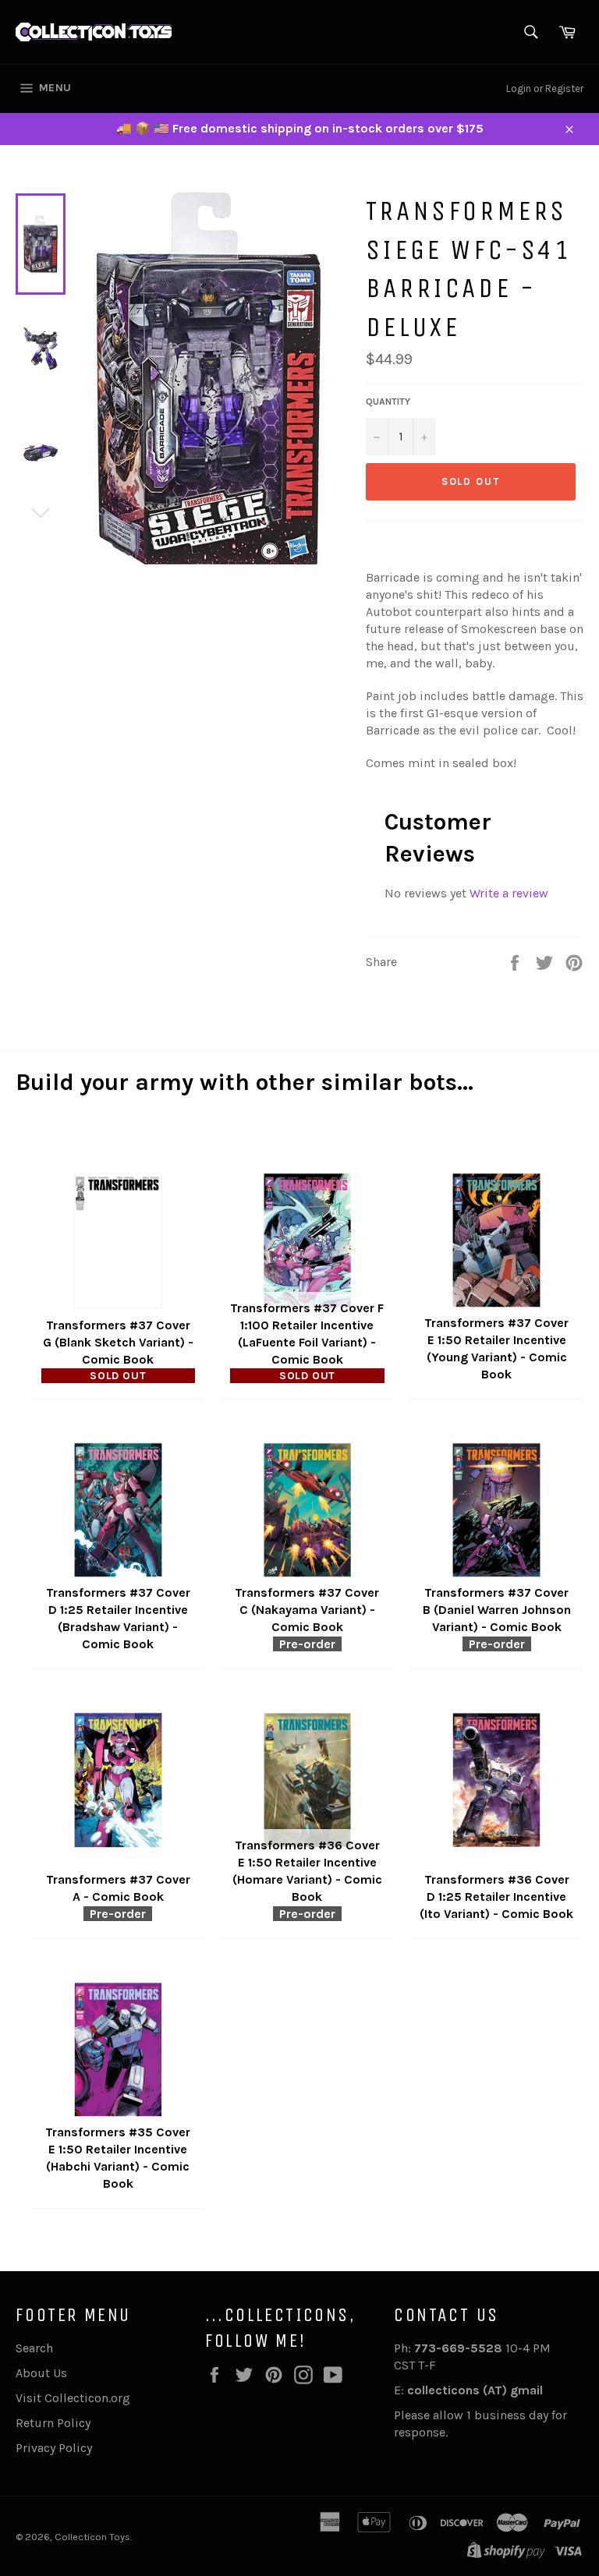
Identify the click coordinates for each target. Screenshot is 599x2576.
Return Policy (53, 2423)
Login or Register (545, 88)
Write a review (509, 893)
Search (34, 2348)
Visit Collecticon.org (73, 2398)
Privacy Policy (54, 2448)
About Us (41, 2373)
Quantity (388, 402)
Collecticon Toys (92, 2537)
